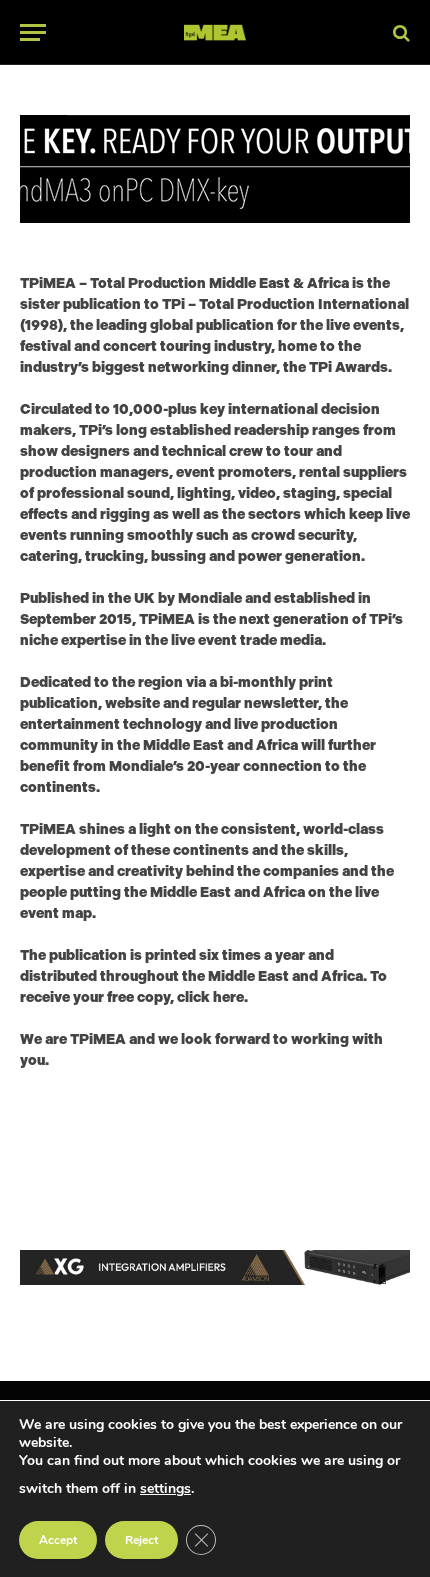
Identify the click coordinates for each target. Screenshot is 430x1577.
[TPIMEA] (214, 32)
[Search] (399, 32)
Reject (141, 1540)
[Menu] (33, 32)
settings (165, 1488)
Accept (58, 1540)
